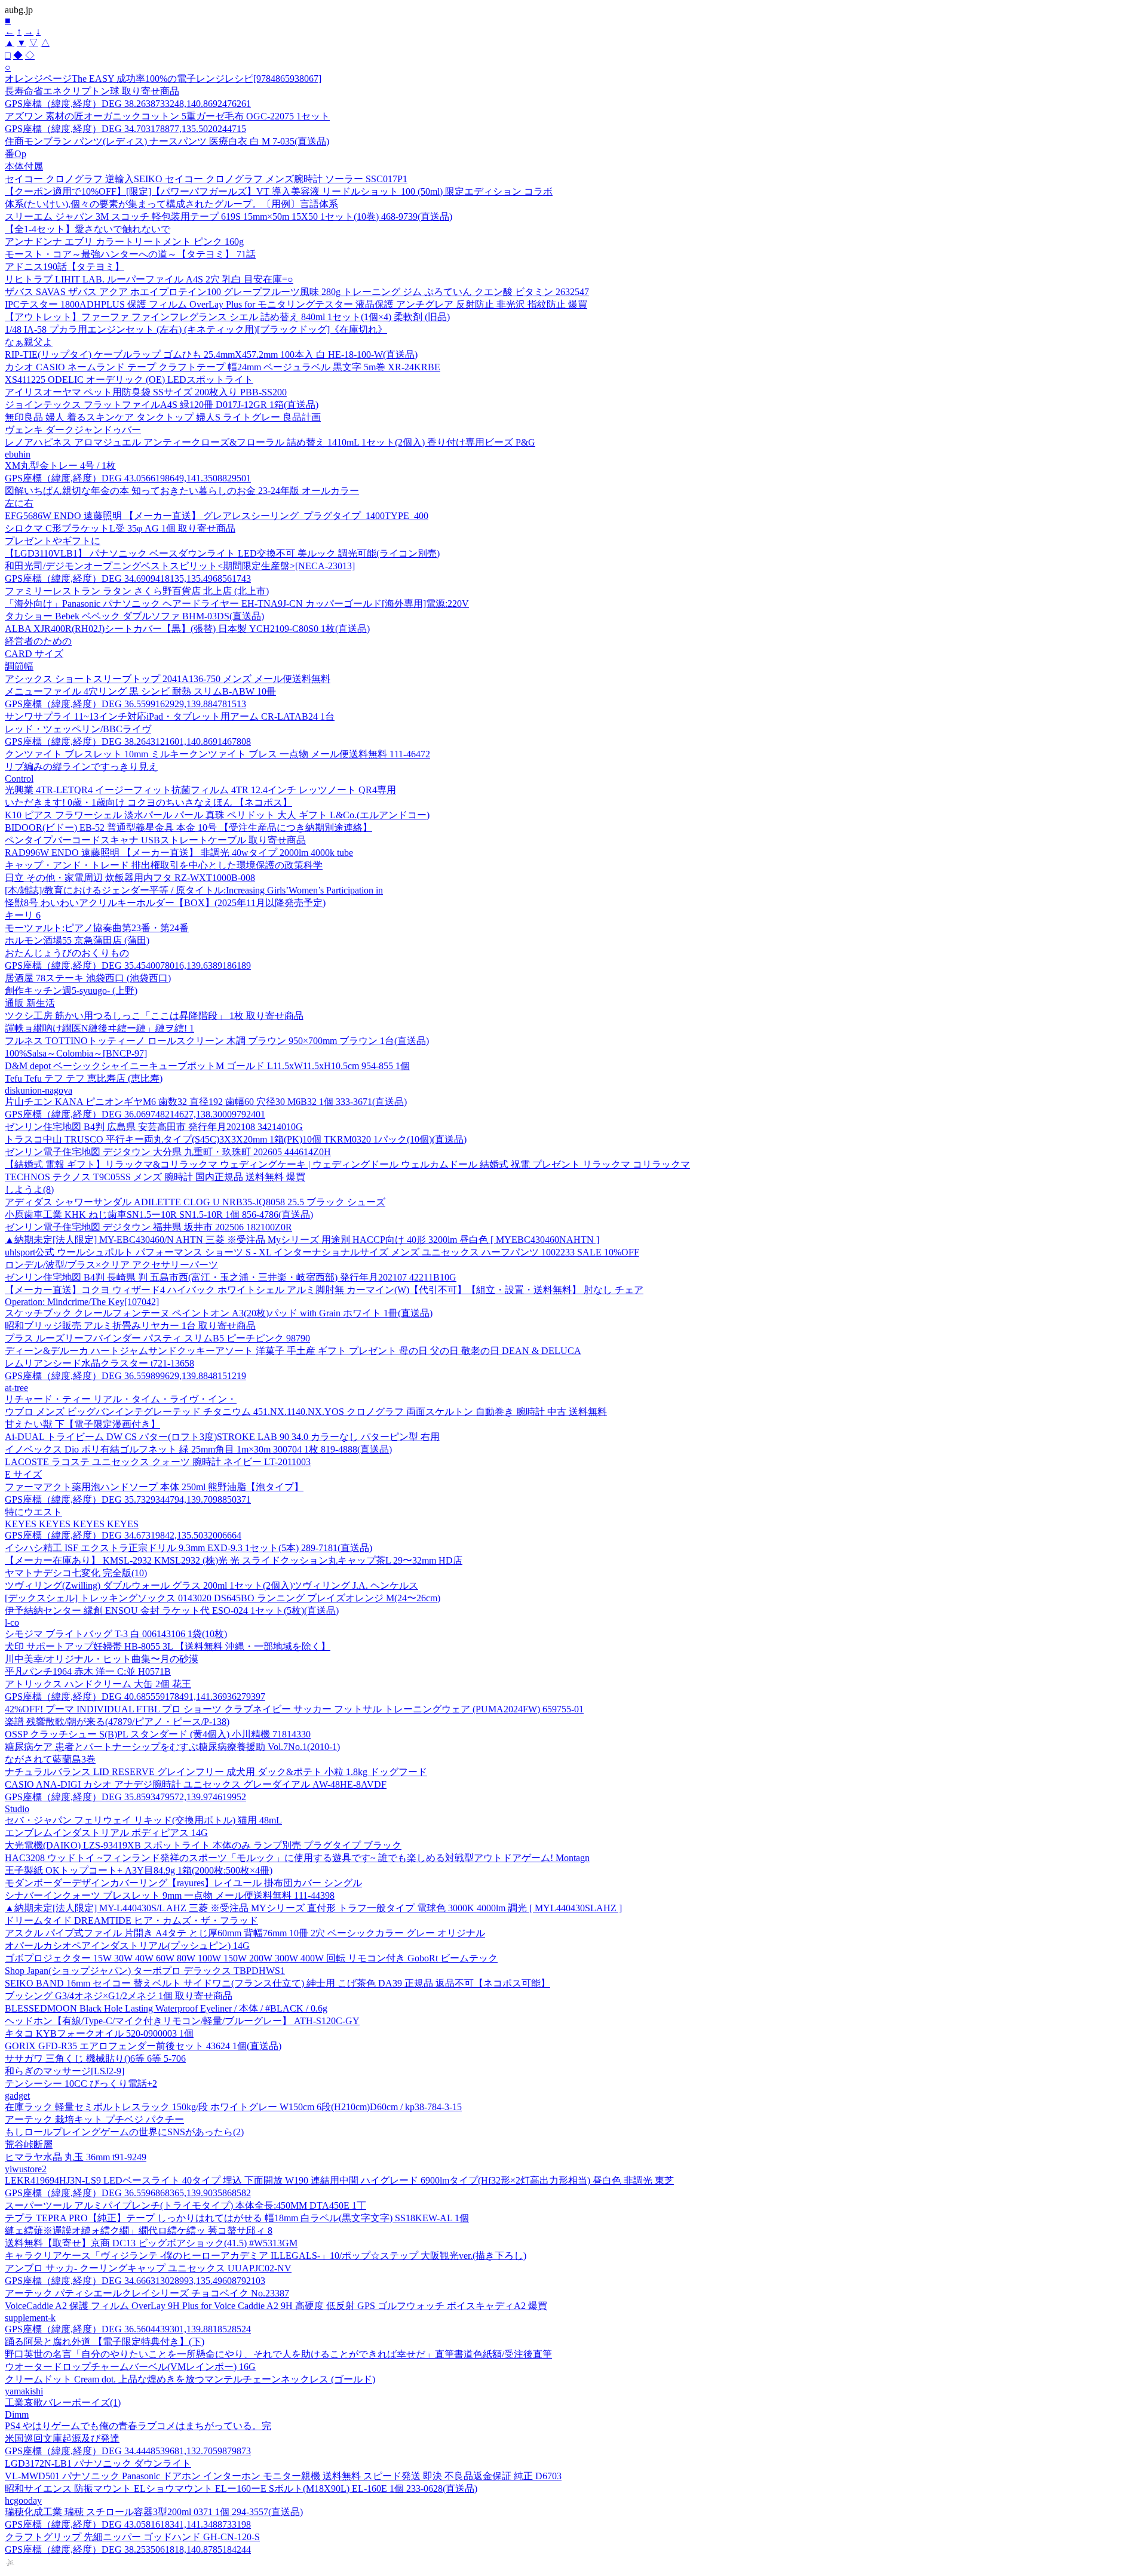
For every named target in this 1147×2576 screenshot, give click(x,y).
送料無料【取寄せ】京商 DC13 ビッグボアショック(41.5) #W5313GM (151, 2243)
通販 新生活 (30, 1003)
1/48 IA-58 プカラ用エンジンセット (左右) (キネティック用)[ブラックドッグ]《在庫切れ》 (196, 329)
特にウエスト (33, 1512)
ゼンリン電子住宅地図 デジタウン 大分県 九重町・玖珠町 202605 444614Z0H (168, 1152)
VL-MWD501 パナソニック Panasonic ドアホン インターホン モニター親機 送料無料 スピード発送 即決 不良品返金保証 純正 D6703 (283, 2476)
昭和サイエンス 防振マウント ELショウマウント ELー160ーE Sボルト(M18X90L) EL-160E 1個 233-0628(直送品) (241, 2489)
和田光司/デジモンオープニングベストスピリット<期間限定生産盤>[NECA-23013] (180, 566)
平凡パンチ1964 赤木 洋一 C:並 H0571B (88, 1671)
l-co (12, 1622)
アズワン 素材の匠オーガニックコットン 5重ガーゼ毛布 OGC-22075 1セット (167, 116)
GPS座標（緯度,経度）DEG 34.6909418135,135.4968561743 (128, 578)
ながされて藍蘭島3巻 (50, 1759)
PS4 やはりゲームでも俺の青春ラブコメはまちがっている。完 (138, 2426)
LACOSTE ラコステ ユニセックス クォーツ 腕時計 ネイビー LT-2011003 (158, 1462)
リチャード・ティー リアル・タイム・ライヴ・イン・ (121, 1399)
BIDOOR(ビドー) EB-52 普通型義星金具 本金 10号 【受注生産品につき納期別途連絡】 (188, 828)
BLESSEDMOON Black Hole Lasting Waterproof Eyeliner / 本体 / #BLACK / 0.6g (166, 2008)
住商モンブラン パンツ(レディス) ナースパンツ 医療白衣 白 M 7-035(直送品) (167, 141)
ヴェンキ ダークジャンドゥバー (73, 430)
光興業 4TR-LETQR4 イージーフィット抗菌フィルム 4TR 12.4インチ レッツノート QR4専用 (200, 790)
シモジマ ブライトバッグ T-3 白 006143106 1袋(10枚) (116, 1634)
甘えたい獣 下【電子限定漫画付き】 (82, 1424)
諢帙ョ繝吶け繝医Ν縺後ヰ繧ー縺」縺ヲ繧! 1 (99, 1028)
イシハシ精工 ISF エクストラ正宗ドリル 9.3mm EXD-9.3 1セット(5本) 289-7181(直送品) (188, 1548)
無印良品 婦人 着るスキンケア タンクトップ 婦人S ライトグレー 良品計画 (163, 417)
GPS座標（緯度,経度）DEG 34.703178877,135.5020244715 (125, 129)
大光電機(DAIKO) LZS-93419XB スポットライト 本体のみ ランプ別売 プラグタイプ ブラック (203, 1845)
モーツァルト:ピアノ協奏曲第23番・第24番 (97, 928)
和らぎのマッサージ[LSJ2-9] (65, 2071)
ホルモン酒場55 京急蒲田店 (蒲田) (77, 940)
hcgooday (23, 2500)
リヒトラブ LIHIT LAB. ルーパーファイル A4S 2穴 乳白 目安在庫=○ (149, 279)
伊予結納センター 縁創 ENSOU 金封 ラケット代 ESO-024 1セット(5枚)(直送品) (172, 1611)
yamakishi (24, 2391)
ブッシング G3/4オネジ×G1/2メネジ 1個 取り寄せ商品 (119, 1996)
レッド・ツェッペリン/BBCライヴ (78, 729)
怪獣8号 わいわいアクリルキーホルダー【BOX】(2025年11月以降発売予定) (165, 903)
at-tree (16, 1388)
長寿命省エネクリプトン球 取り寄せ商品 (92, 91)
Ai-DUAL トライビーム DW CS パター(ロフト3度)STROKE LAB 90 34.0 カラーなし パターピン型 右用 (222, 1437)
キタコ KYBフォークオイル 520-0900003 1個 (99, 2033)
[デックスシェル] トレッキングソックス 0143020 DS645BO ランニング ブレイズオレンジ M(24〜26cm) (223, 1598)
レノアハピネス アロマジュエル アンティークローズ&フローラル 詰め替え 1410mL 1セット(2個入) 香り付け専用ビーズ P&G (270, 442)
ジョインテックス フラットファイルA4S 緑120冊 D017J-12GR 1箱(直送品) (162, 405)
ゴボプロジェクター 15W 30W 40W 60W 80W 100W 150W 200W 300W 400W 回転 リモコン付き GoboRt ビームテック (251, 1958)
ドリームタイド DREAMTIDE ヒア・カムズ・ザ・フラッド (131, 1921)
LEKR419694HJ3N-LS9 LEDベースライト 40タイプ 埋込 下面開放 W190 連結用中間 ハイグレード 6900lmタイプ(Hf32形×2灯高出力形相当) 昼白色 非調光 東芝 (339, 2180)
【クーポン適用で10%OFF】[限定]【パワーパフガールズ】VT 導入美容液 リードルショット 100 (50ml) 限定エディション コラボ (279, 191)
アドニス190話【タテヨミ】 (65, 267)
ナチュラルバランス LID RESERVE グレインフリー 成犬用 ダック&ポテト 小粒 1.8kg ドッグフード (216, 1772)
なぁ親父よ (29, 342)
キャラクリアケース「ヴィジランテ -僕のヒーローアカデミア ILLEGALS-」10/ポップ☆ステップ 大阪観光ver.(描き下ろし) (266, 2256)
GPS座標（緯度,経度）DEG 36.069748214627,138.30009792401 (135, 1114)
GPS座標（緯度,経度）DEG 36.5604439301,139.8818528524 (128, 2329)
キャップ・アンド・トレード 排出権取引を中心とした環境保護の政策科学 (164, 865)
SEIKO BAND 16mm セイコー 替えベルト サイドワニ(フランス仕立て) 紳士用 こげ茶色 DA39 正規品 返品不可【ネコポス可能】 (277, 1983)
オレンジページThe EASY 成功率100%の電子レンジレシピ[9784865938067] (163, 79)
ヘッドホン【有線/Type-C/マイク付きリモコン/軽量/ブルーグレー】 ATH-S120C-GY (182, 2021)
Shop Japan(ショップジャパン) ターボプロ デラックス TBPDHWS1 (145, 1971)
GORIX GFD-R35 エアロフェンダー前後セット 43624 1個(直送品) (143, 2046)
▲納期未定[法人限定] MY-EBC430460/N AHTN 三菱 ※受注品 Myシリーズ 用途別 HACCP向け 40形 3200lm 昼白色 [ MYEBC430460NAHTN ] (302, 1240)
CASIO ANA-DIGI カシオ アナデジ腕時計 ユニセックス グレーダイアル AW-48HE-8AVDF (196, 1784)
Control (19, 779)
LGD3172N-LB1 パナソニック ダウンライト (98, 2463)
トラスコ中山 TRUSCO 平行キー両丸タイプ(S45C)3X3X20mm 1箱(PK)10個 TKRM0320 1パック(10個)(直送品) (236, 1139)
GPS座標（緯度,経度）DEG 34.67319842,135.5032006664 (123, 1535)
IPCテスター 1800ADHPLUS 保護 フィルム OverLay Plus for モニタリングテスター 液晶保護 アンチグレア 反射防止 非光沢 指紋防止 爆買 (296, 304)
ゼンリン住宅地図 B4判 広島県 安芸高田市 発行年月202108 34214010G (154, 1127)
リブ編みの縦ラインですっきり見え (81, 767)
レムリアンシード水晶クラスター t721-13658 (99, 1363)
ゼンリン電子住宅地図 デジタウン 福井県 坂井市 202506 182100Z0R (148, 1227)
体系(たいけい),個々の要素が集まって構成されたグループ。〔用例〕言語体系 (171, 204)
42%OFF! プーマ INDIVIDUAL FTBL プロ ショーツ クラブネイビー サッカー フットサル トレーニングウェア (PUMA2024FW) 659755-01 (294, 1709)
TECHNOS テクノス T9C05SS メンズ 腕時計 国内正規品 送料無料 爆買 (155, 1177)
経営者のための (38, 641)
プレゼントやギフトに (53, 541)
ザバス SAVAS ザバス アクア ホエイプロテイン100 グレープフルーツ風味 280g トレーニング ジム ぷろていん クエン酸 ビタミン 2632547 (297, 292)
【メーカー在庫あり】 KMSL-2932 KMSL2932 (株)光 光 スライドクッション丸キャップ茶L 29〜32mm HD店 (234, 1560)
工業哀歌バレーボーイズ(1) (63, 2402)
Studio (17, 1809)
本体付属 (24, 166)
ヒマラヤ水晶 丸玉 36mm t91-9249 (76, 2157)
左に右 (19, 503)
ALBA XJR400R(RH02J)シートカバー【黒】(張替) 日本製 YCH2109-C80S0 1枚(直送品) (187, 629)
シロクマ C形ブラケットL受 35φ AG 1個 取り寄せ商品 (120, 528)
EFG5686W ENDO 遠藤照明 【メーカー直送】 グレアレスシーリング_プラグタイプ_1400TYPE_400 (217, 516)
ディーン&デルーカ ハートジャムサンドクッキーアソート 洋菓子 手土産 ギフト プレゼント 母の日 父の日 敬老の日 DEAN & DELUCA (293, 1351)
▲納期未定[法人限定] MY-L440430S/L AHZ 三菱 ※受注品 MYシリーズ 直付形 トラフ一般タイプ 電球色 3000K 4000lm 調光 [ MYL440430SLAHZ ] (313, 1908)
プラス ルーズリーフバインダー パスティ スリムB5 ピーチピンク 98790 (157, 1338)
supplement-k (30, 2318)
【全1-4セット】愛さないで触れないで (88, 229)
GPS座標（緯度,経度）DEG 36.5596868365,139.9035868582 (128, 2193)
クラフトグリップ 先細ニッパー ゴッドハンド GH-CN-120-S (132, 2537)
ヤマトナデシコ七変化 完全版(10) (76, 1573)
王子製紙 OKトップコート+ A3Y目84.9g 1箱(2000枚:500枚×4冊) (139, 1870)
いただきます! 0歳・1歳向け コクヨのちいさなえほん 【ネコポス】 (148, 802)
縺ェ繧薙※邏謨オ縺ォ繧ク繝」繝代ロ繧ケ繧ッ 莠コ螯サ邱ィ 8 (139, 2230)
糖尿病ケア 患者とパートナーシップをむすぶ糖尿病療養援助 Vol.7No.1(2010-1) (172, 1747)
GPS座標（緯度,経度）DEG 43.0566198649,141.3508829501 (128, 478)
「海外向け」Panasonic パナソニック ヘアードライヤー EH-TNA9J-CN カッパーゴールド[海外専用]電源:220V (237, 604)
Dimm (17, 2414)
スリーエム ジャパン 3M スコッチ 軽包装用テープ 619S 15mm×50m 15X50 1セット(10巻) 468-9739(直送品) (229, 217)
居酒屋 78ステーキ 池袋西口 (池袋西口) (88, 978)
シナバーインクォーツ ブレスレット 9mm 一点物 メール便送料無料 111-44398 (170, 1895)
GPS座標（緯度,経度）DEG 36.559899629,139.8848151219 (125, 1376)
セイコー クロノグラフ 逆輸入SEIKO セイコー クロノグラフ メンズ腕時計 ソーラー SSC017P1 (206, 179)
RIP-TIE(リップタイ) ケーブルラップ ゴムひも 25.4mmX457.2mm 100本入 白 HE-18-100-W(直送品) (211, 354)
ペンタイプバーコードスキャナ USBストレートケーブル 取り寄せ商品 (155, 840)
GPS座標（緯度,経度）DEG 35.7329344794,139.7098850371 (128, 1499)
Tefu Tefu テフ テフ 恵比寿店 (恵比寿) (84, 1078)
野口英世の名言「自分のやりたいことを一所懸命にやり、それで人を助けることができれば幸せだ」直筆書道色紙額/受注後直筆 (278, 2354)
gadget (17, 2096)
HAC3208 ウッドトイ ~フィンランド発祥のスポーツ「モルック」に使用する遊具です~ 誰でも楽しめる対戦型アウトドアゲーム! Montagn (297, 1858)
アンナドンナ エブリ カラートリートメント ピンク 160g (124, 242)
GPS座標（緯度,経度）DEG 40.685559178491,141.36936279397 (135, 1697)
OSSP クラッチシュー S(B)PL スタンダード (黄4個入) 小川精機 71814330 (158, 1734)
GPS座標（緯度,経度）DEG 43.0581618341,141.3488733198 (128, 2524)
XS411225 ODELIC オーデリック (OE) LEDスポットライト (129, 380)
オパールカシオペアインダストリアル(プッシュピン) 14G (127, 1946)
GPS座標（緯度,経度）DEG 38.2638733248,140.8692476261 (128, 104)
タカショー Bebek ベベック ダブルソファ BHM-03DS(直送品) (134, 616)
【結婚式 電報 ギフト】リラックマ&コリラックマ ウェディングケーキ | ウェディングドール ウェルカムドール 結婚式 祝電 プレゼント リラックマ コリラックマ (347, 1164)
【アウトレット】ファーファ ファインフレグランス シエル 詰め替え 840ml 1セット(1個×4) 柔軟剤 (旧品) (227, 317)
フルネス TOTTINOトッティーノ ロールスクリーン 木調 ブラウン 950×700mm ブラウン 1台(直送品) (217, 1041)
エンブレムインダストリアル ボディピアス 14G (106, 1833)
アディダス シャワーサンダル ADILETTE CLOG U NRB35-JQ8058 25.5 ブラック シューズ (195, 1202)
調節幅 (19, 666)
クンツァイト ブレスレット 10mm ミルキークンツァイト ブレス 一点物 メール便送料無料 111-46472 (217, 754)
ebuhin (18, 454)
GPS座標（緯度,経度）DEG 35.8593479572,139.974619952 (125, 1797)
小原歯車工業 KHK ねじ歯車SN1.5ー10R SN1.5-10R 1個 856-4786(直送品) (159, 1215)
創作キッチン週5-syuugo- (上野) (71, 991)
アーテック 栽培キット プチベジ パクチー (94, 2119)
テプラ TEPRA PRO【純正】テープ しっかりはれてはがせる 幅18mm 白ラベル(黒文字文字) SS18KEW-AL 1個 (237, 2218)
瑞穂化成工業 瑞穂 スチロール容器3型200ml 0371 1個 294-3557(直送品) (154, 2512)
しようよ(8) (29, 1189)
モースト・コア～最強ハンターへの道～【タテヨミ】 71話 (130, 254)
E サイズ (23, 1474)
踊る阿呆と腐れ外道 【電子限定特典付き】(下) (105, 2342)
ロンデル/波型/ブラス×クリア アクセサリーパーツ (111, 1265)
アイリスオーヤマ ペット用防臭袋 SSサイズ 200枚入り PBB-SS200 (146, 392)
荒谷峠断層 (29, 2144)
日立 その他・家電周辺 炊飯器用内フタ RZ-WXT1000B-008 (130, 878)
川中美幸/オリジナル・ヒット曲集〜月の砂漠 (102, 1659)
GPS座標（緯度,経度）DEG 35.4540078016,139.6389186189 (128, 965)
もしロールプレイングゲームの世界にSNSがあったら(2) (124, 2132)
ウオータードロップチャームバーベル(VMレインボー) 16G (130, 2367)
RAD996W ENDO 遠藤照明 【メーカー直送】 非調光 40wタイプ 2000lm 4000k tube (179, 853)
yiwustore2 (26, 2169)
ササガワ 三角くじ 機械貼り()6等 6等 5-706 (95, 2058)
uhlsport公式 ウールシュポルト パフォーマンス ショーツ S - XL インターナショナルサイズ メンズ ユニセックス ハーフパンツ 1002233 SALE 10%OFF (322, 1252)
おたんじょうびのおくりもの (67, 953)
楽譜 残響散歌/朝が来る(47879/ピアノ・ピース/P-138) (117, 1722)
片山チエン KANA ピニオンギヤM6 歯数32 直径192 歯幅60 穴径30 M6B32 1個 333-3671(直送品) (206, 1102)
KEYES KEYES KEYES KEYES (72, 1524)
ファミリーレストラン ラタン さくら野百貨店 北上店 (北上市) (137, 591)
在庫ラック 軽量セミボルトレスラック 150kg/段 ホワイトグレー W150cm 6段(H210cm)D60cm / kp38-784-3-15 (233, 2107)
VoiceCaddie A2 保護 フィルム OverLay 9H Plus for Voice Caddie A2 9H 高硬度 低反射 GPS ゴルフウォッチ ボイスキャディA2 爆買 (276, 2306)
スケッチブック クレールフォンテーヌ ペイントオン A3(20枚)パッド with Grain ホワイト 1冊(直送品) (219, 1313)
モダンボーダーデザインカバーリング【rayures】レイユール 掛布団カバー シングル (183, 1883)
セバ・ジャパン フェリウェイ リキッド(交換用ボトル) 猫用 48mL (143, 1820)
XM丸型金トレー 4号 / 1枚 (60, 466)
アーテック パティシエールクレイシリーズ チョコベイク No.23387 (147, 2293)
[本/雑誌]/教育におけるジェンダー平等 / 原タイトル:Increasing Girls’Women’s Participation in (194, 890)
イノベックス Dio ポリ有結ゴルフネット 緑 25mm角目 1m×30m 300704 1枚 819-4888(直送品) (198, 1449)
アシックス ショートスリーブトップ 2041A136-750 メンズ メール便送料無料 (168, 679)
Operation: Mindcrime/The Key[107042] (82, 1302)
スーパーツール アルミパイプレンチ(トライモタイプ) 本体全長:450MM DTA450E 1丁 (185, 2205)
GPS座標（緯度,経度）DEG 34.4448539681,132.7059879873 (128, 2451)
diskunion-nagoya (39, 1090)
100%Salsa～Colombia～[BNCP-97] (76, 1053)
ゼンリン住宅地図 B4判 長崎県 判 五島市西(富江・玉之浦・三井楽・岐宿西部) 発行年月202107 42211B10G (231, 1277)
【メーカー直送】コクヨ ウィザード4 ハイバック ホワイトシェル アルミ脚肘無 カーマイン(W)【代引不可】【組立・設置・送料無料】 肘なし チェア (324, 1290)
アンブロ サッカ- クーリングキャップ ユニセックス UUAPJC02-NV (148, 2268)
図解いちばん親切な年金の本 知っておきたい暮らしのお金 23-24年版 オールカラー (182, 491)
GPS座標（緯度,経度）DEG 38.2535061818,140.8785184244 (128, 2549)
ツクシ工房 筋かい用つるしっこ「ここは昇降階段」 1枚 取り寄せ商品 (154, 1016)
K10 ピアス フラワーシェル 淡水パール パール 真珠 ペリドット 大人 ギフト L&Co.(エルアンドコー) (217, 815)
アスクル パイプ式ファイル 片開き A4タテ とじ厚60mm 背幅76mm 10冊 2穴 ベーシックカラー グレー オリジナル (245, 1933)
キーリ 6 (23, 915)
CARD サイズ (34, 654)
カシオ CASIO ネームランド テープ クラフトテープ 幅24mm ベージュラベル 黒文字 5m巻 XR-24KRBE (223, 367)
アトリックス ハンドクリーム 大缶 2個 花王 (98, 1684)
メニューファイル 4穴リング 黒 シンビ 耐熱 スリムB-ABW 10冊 (140, 691)
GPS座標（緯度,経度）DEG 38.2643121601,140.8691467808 (128, 742)
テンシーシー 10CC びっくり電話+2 (81, 2084)
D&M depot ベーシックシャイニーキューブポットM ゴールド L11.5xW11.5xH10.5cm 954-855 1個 (207, 1066)
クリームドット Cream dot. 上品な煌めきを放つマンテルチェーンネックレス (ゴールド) (190, 2379)
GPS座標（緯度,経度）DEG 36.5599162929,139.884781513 (125, 704)
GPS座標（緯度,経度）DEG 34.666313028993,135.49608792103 (135, 2281)
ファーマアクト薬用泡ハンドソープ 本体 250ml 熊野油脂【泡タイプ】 (154, 1487)
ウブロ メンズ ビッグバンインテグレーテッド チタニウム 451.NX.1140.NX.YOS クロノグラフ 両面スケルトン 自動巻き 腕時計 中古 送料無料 (306, 1412)
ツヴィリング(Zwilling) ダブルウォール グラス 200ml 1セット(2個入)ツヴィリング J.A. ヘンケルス (211, 1585)
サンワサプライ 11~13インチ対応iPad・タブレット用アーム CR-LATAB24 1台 (170, 716)
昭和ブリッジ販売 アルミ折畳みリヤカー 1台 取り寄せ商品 (130, 1326)
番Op (16, 154)
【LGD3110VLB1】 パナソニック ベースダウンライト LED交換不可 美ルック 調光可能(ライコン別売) (222, 553)
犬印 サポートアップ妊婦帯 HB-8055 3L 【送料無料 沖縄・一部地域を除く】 (168, 1646)
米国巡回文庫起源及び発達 (62, 2438)
